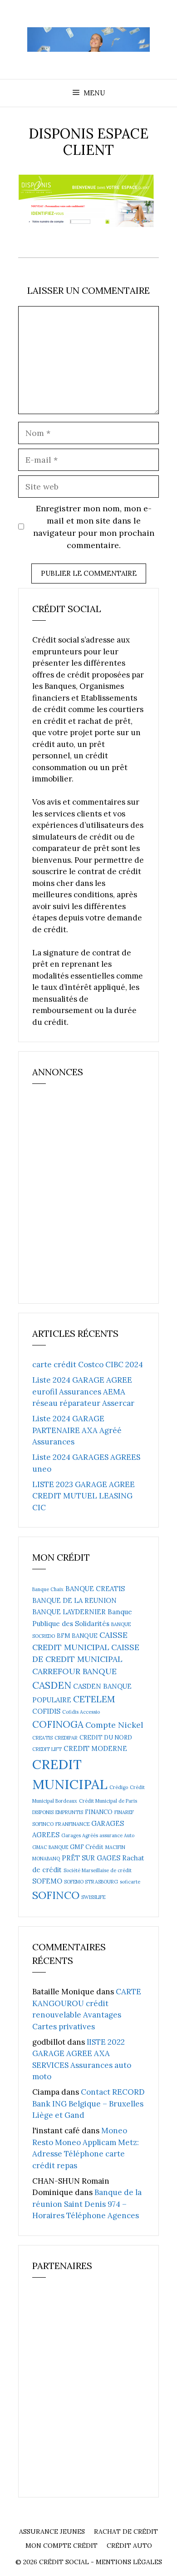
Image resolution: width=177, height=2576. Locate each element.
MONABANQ (46, 1859)
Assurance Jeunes (52, 2532)
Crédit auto (129, 2546)
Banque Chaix (48, 1589)
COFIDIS (46, 1711)
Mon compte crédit (61, 2546)
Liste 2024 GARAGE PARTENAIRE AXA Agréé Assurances (77, 1430)
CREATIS (42, 1738)
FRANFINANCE (72, 1824)
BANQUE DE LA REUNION (74, 1600)
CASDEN (52, 1685)
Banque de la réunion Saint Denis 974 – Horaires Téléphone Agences (87, 2204)
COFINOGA (58, 1724)
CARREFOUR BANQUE (74, 1671)
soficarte (130, 1882)
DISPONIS (43, 1812)
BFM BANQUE (77, 1636)
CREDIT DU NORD (106, 1738)
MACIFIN (115, 1847)
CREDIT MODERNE (95, 1748)
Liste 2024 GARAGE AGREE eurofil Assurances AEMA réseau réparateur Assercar (83, 1392)
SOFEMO (47, 1881)
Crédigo (119, 1787)
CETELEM (94, 1699)
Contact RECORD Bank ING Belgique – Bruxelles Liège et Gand (88, 2104)
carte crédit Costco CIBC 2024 (88, 1365)
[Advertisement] (88, 1198)
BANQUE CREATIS (95, 1589)
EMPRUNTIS (69, 1812)
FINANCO (99, 1812)
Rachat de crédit (126, 2532)
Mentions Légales (129, 2562)
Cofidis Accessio (81, 1712)
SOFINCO (56, 1895)
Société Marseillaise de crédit (98, 1870)
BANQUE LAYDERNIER (69, 1612)
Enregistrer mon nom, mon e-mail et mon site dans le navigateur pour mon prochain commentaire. (94, 527)
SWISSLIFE (93, 1897)
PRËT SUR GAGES (91, 1858)
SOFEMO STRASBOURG (91, 1882)
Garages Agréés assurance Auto (98, 1835)
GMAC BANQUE (50, 1847)
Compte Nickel (114, 1725)
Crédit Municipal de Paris (108, 1801)
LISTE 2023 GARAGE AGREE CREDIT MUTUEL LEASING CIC (84, 1496)
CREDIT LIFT (47, 1749)
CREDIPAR (66, 1738)
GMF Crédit (87, 1847)
